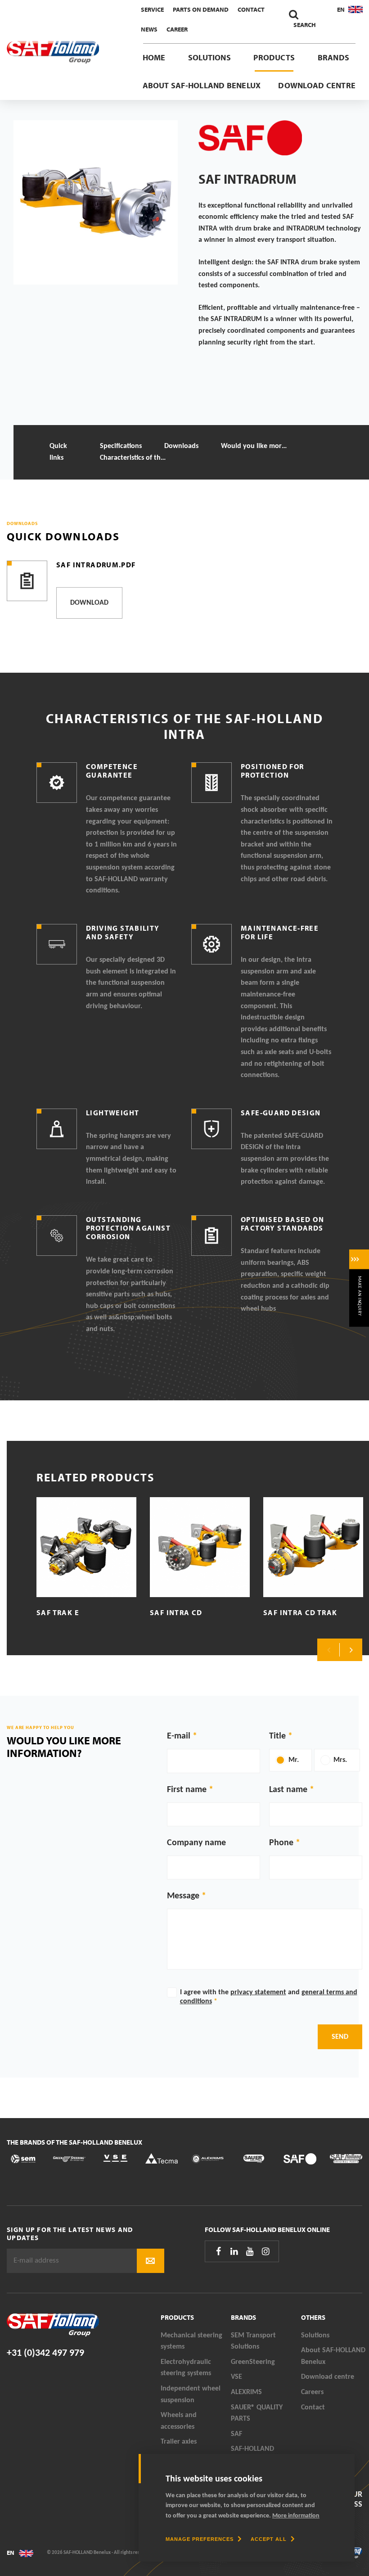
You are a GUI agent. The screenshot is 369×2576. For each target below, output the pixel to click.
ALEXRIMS (246, 2392)
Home (154, 57)
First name (187, 1790)
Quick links (58, 452)
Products (274, 57)
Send (340, 2037)
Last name (288, 1790)
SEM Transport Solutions (253, 2341)
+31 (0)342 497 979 (45, 2353)
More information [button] (296, 2516)
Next (351, 1650)
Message (183, 1896)
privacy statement (258, 1992)
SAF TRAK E (58, 1612)
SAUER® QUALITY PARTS (257, 2413)
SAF (236, 2434)
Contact (251, 9)
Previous (328, 1650)
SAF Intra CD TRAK (300, 1612)
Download (89, 603)
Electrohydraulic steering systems (186, 2368)
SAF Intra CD (176, 1612)
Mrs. (340, 1760)
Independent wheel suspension (191, 2395)
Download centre (317, 85)
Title (277, 1736)
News (149, 29)
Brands (333, 57)
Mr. (294, 1760)
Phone (281, 1843)
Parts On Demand (201, 9)
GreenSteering (253, 2362)
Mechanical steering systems (191, 2341)
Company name (196, 1843)
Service (152, 9)
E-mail (179, 1736)
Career (177, 29)
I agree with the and (269, 1997)
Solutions (209, 57)
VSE (236, 2377)
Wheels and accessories (179, 2421)
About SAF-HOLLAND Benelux (202, 85)
